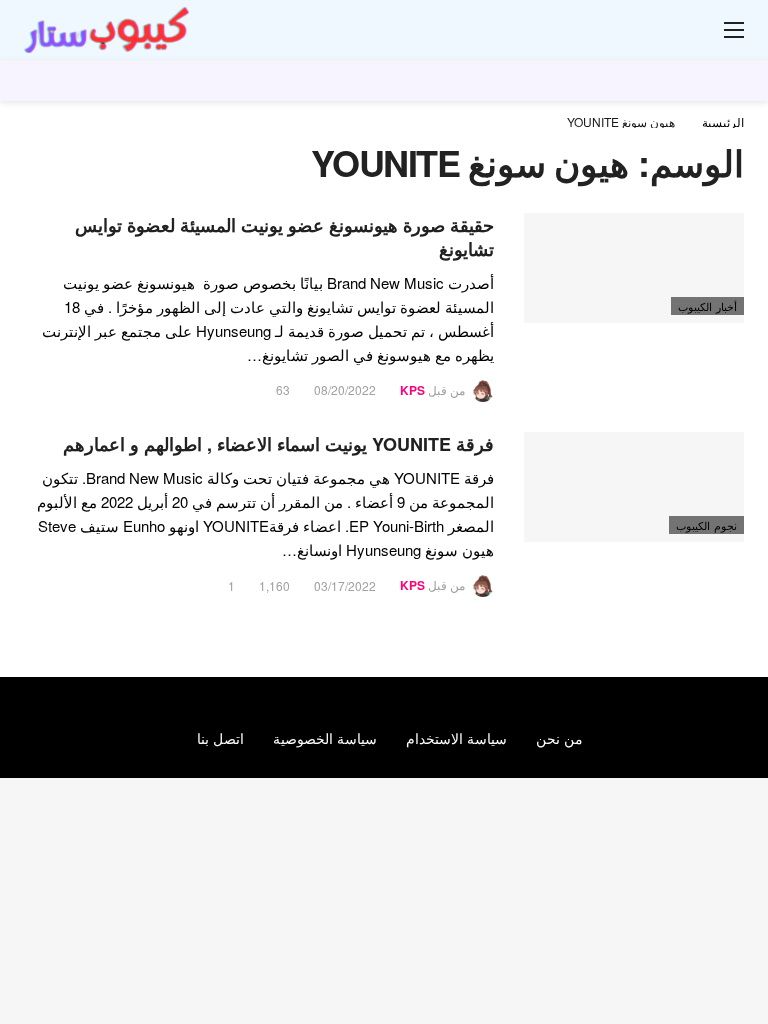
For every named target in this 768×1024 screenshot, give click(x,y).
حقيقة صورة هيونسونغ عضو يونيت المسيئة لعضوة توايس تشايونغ (284, 237)
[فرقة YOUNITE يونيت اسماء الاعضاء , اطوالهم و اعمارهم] (634, 487)
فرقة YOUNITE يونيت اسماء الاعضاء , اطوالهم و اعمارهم (278, 444)
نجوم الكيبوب (706, 525)
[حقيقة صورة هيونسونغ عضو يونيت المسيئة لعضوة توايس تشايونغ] (634, 268)
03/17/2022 (345, 585)
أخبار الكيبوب (707, 306)
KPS (412, 390)
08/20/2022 (345, 389)
